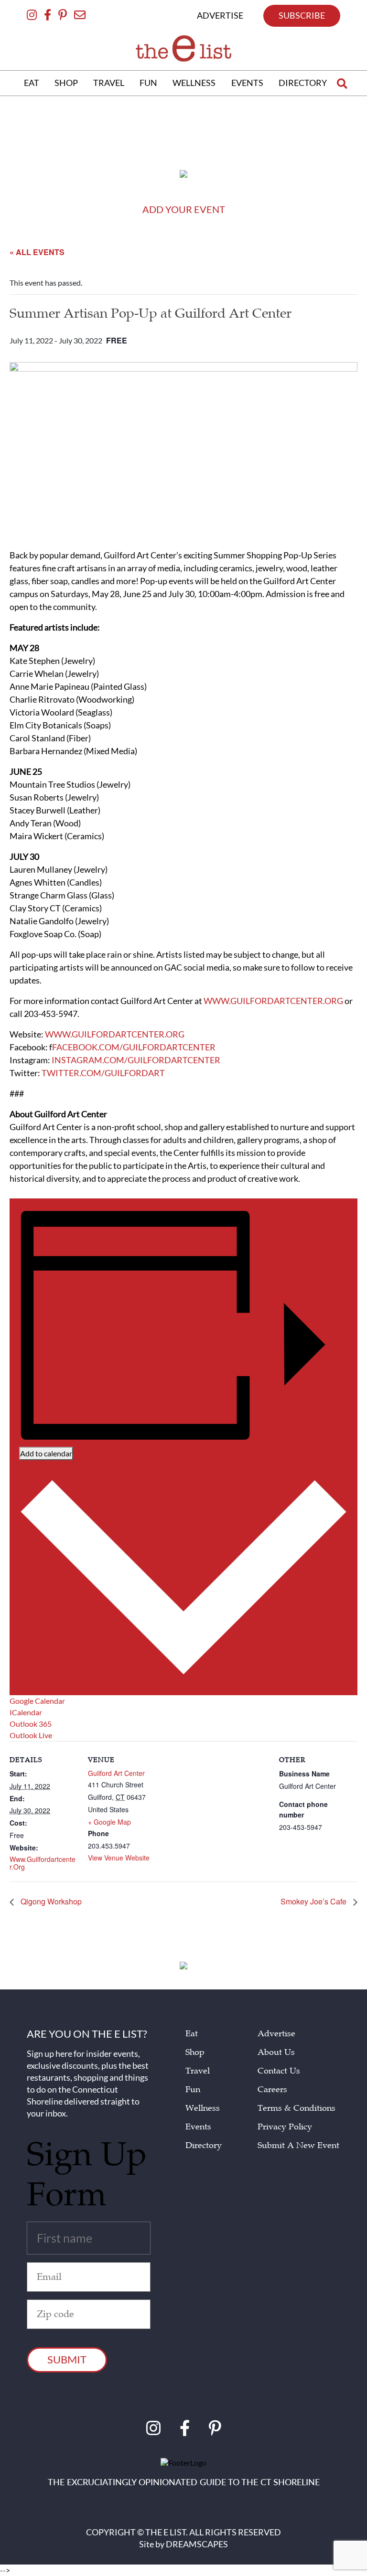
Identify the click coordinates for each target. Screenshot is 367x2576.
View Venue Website (119, 1858)
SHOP (66, 83)
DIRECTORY (303, 83)
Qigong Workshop (50, 1902)
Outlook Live (31, 1735)
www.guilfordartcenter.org (273, 1001)
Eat (192, 2034)
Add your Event (184, 209)
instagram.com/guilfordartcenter (136, 1060)
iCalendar (26, 1712)
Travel (198, 2071)
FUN (148, 83)
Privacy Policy (285, 2127)
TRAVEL (109, 83)
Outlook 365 (31, 1724)
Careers (272, 2090)
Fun (193, 2090)
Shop (195, 2052)
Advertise (276, 2034)
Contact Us (279, 2071)
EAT (32, 83)
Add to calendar (46, 1453)
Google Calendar (37, 1701)
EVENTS (247, 83)
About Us (276, 2052)
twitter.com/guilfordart (103, 1073)
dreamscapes (197, 2544)
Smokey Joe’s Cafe (314, 1902)
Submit (67, 2359)
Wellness (203, 2108)
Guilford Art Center (116, 1773)
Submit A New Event (298, 2145)
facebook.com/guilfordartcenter (134, 1047)
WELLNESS (194, 83)
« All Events (37, 252)
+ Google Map (109, 1822)
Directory (204, 2145)
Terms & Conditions (297, 2108)
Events (198, 2127)
